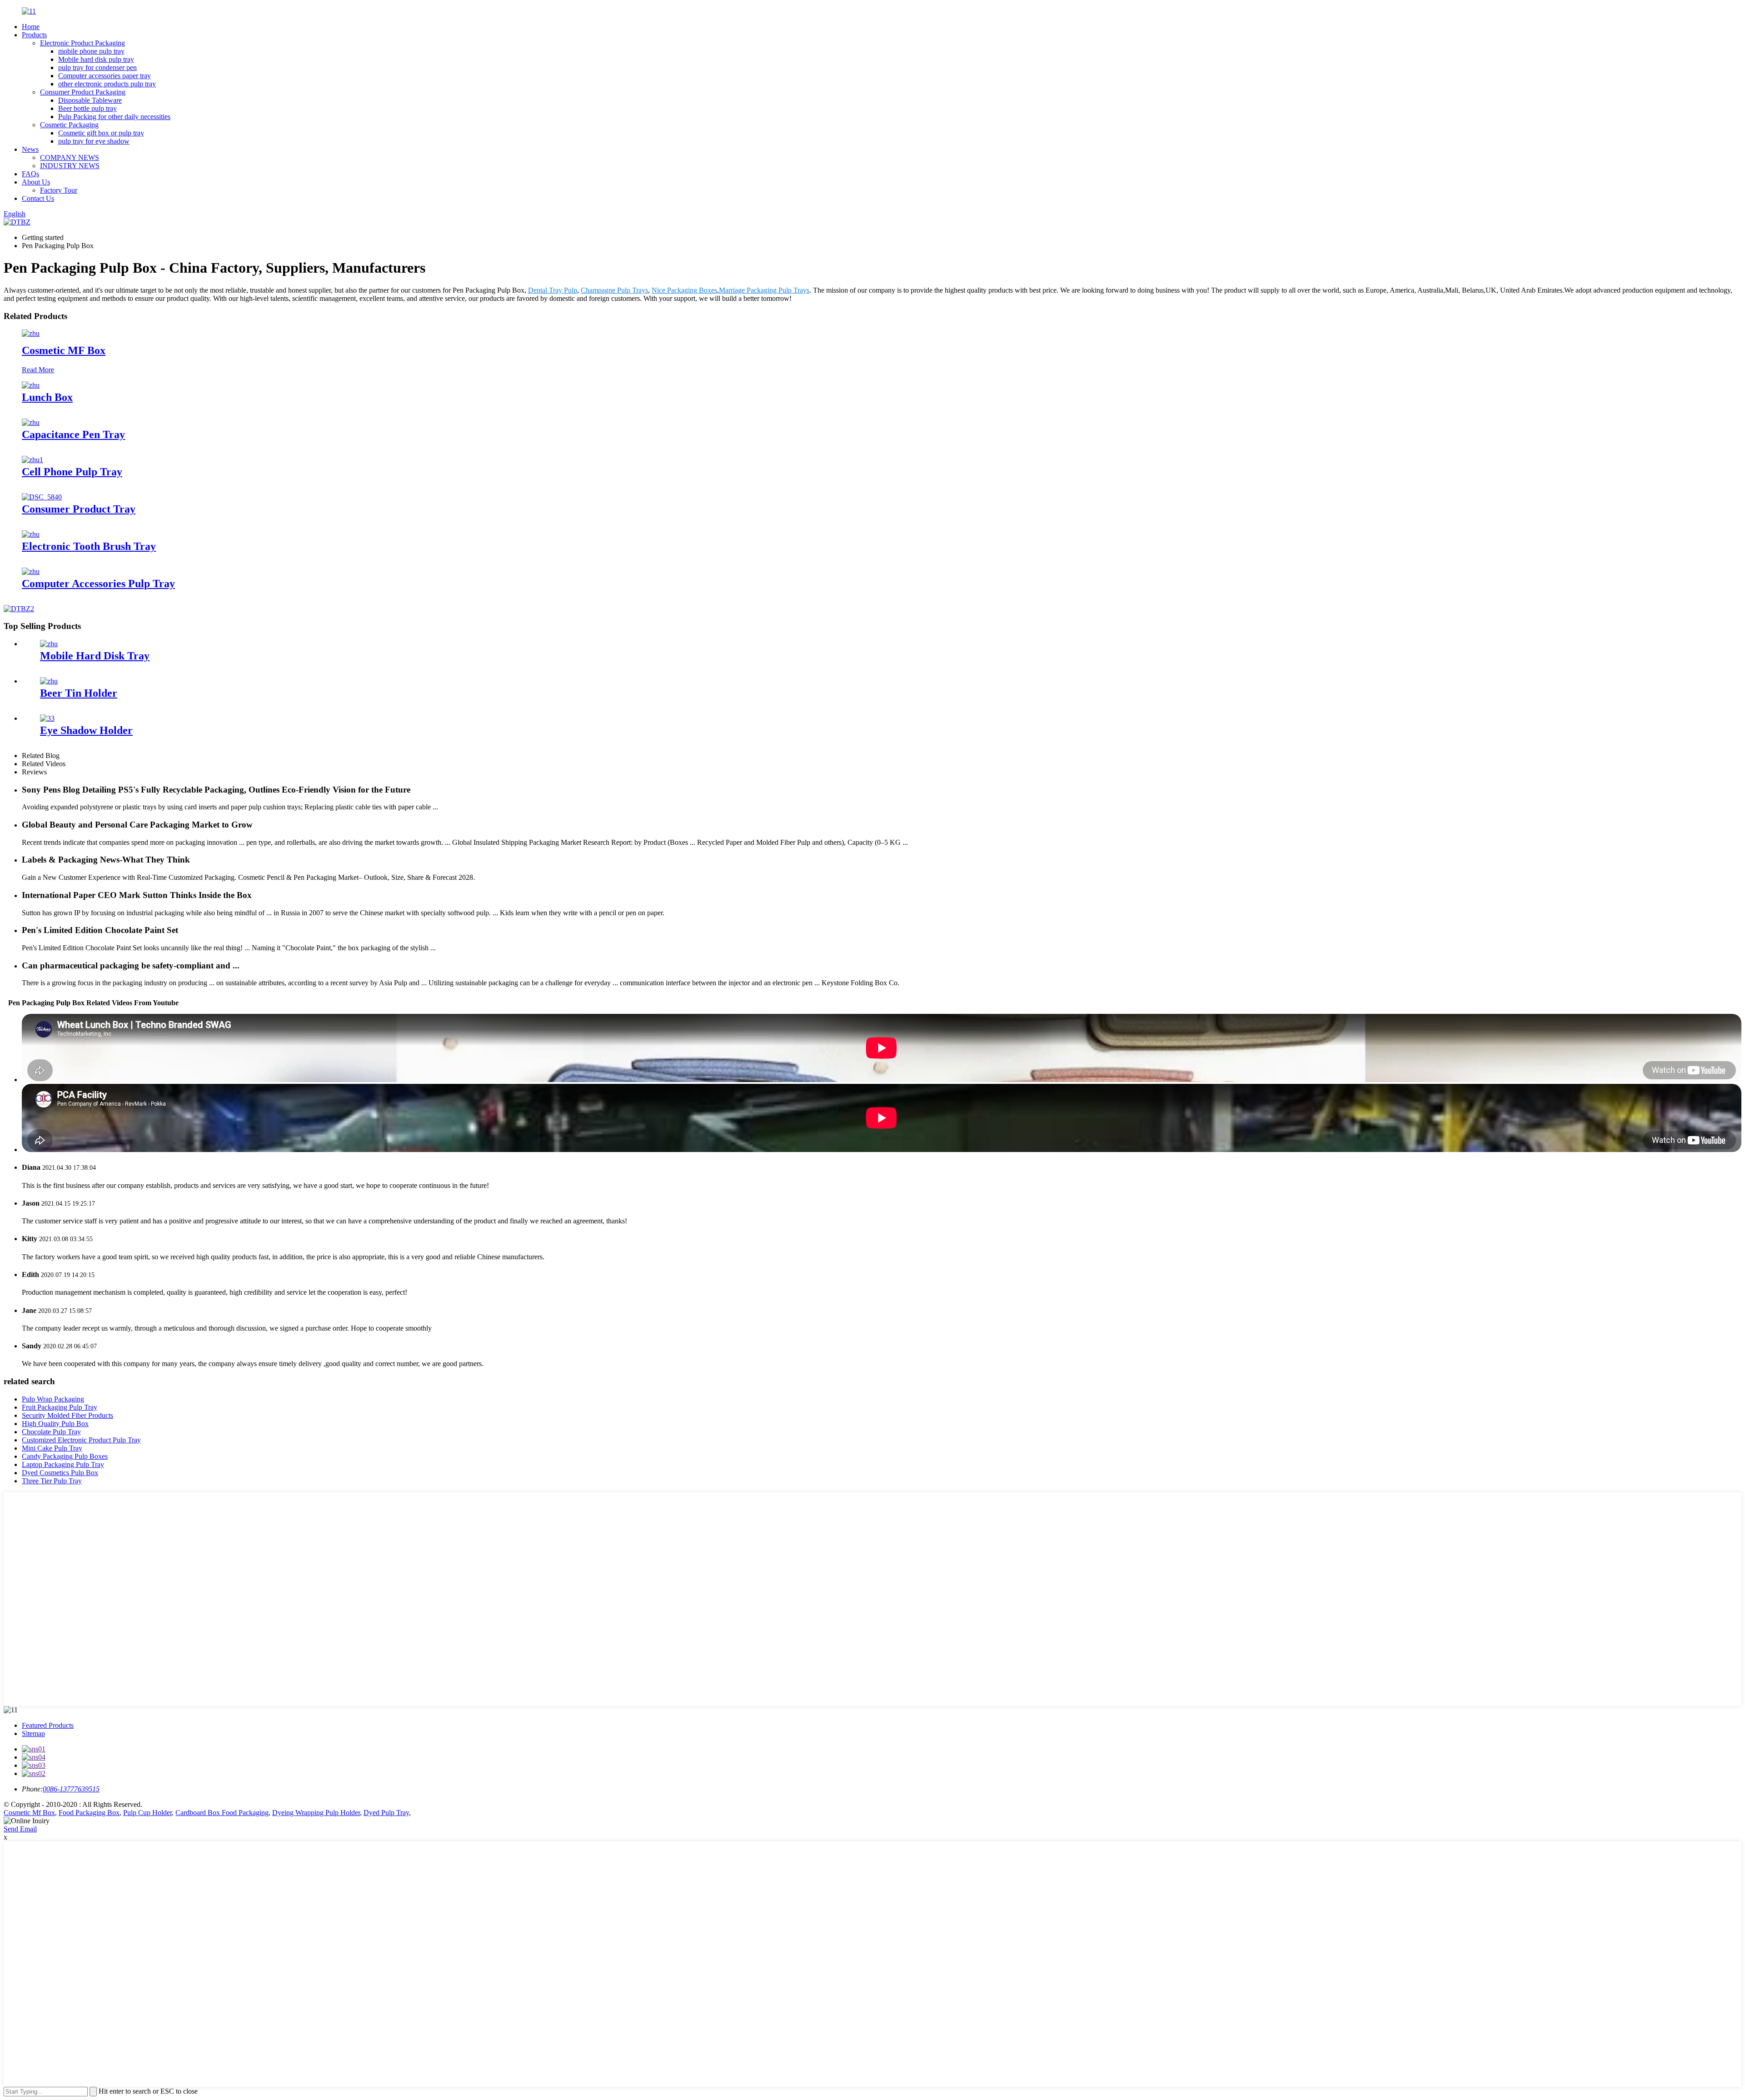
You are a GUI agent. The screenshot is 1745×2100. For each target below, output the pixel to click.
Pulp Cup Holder (147, 1813)
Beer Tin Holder (79, 693)
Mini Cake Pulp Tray (52, 1448)
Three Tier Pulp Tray (52, 1481)
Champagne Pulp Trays (614, 290)
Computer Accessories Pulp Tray (98, 584)
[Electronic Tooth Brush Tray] (31, 534)
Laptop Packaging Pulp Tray (63, 1464)
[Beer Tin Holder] (49, 681)
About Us (36, 182)
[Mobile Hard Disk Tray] (49, 644)
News (30, 149)
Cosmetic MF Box (64, 350)
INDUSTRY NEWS (70, 166)
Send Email (20, 1829)
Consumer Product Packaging (83, 92)
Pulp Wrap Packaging (53, 1399)
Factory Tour (59, 190)
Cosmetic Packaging (69, 125)
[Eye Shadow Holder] (47, 718)
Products (34, 35)
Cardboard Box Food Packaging (222, 1813)
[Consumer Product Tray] (42, 497)
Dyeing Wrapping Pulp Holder (316, 1813)
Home (31, 27)
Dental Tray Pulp (553, 290)
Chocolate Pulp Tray (51, 1432)
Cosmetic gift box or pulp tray (101, 133)
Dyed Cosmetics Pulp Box (60, 1473)
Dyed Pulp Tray (386, 1813)
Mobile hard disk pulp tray (96, 59)
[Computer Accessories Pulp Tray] (31, 571)
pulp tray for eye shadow (94, 141)
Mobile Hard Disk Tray (95, 656)
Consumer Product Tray (79, 509)
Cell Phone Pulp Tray (72, 472)
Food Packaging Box (89, 1813)
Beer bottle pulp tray (87, 108)
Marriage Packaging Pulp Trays (764, 290)
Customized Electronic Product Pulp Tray (81, 1440)
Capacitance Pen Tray (73, 434)
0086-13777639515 (71, 1789)
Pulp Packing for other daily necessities (114, 117)
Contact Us (38, 198)
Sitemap (33, 1733)
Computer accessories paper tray (105, 76)
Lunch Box (47, 397)
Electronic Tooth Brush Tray (89, 546)
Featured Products (48, 1725)
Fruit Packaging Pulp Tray (60, 1407)
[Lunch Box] (31, 385)
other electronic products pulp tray (107, 84)
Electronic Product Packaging (82, 43)
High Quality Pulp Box (55, 1424)
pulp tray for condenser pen (97, 67)
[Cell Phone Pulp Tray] (32, 460)
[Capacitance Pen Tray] (31, 422)
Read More (38, 370)
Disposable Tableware (90, 100)
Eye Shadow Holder (86, 730)
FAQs (30, 174)
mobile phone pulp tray (91, 51)
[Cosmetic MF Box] (31, 333)
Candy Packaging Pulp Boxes (65, 1456)
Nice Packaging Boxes (684, 290)
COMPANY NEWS (70, 157)
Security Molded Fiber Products (67, 1415)
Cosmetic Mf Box (29, 1813)
